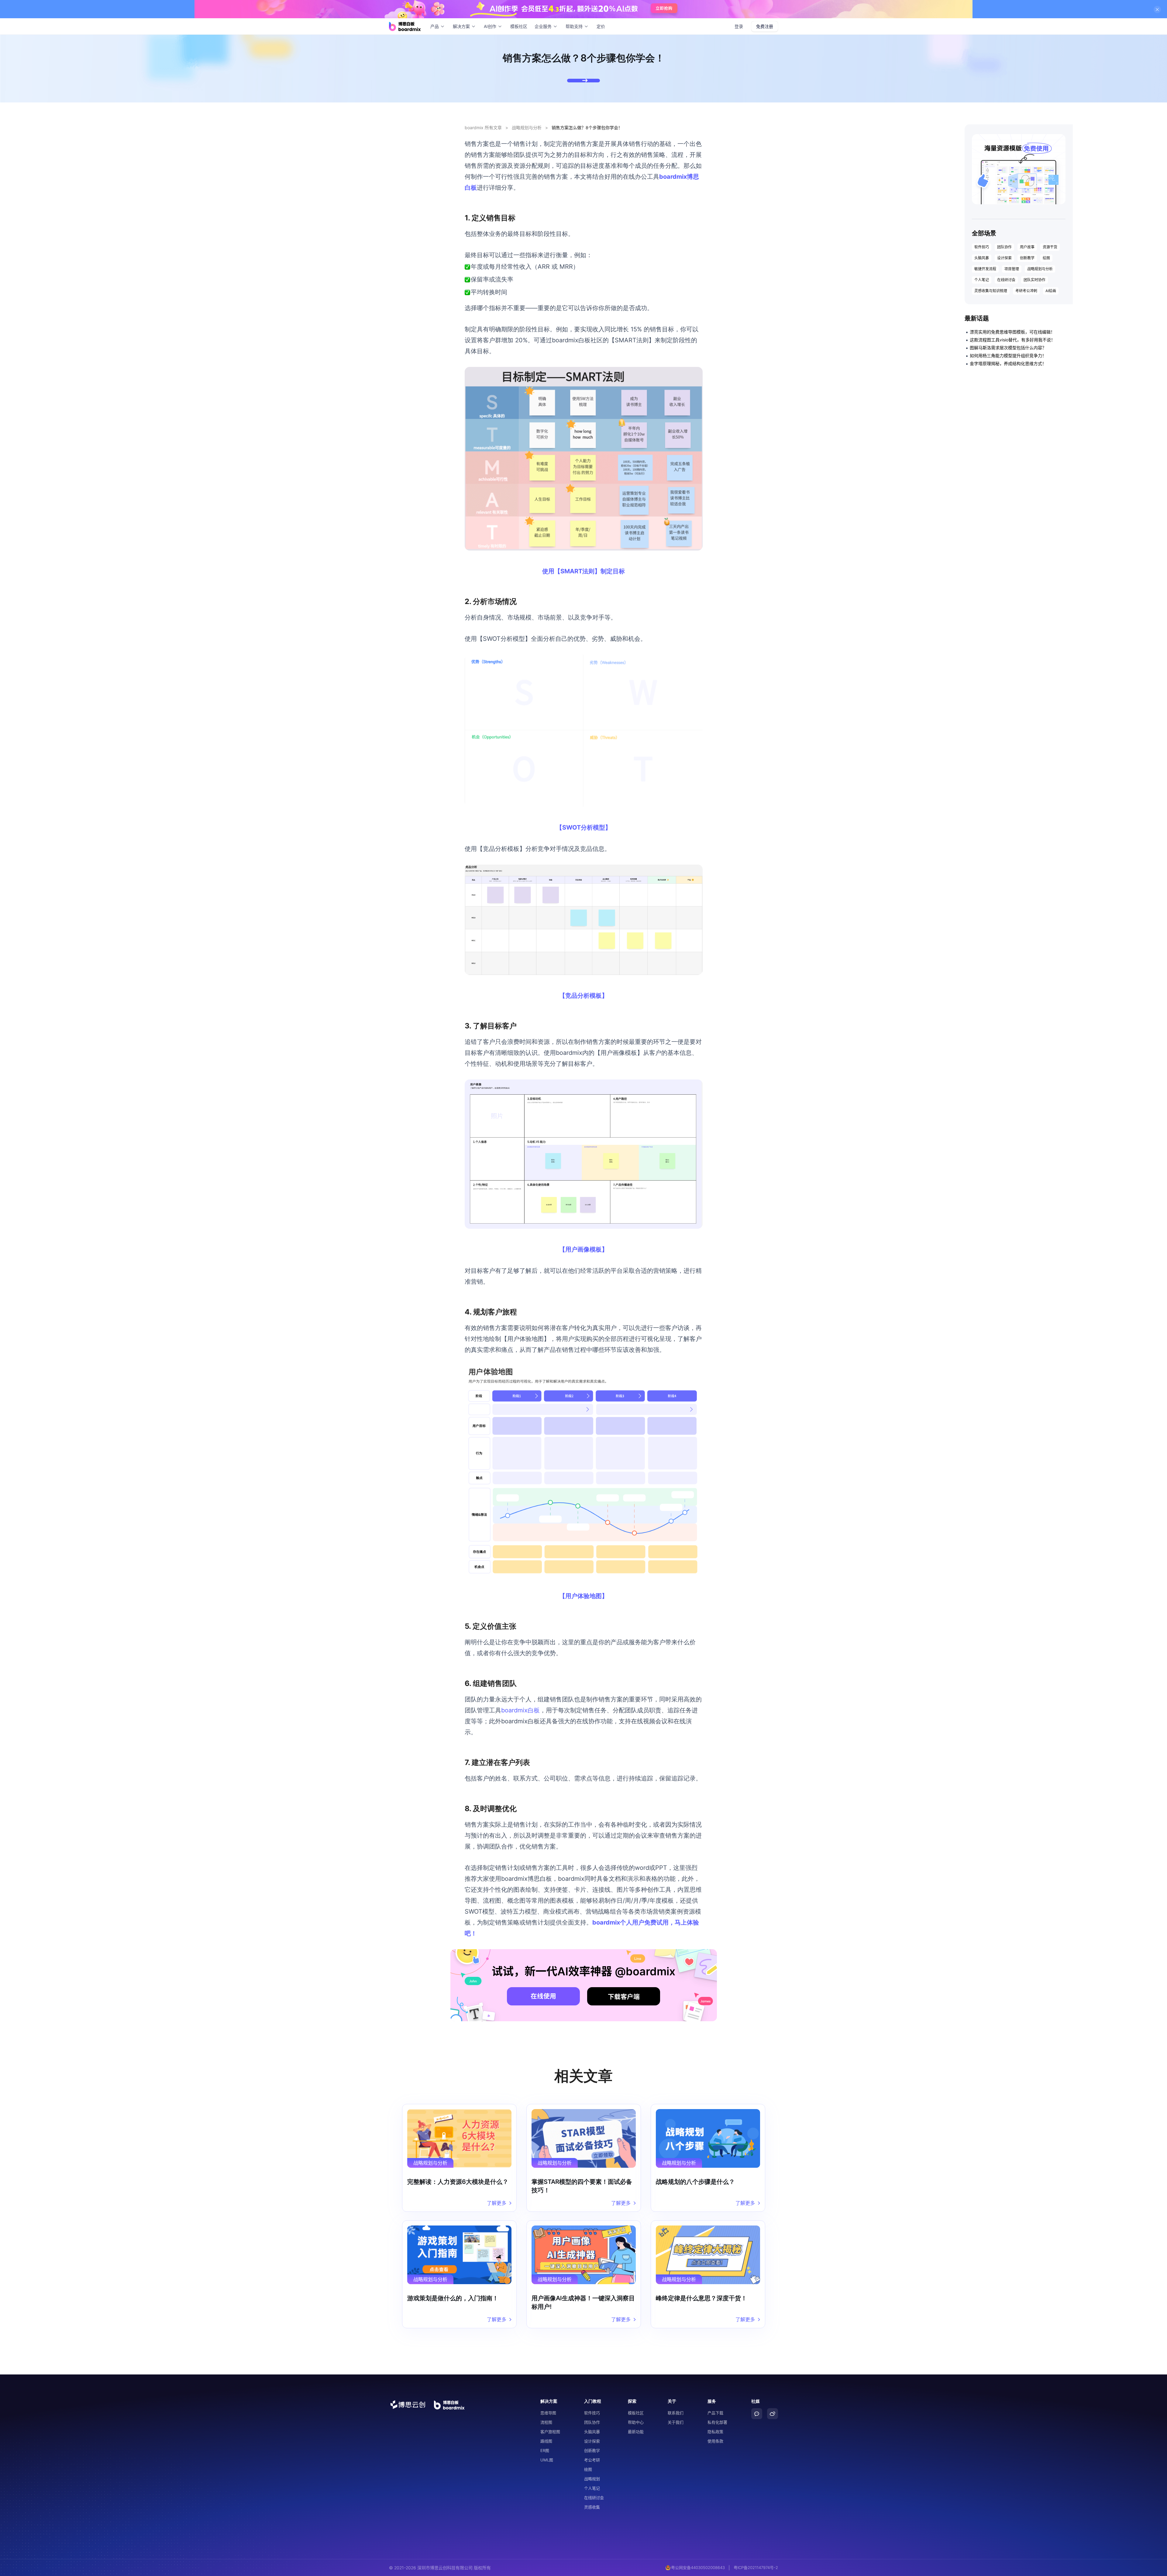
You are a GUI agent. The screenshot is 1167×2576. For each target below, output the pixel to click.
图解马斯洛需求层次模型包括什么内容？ (1008, 348)
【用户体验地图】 (583, 1596)
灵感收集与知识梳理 (991, 291)
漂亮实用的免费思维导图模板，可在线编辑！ (1012, 332)
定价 (601, 26)
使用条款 (715, 2441)
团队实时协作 (1034, 280)
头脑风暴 (982, 258)
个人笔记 (982, 280)
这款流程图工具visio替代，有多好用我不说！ (1012, 340)
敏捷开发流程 (985, 269)
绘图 (1046, 258)
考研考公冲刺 (1026, 291)
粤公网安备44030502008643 (698, 2567)
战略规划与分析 (527, 128)
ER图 (545, 2450)
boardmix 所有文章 (483, 128)
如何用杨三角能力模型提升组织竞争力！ (1008, 356)
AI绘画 (1051, 291)
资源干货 (1050, 247)
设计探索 (1004, 258)
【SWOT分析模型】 (584, 827)
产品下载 (715, 2413)
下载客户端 (624, 1997)
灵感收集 (592, 2507)
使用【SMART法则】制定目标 (583, 571)
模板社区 (519, 26)
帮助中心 (636, 2422)
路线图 (546, 2441)
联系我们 (676, 2413)
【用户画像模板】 (583, 1249)
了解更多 (497, 2203)
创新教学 (1027, 258)
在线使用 (543, 1996)
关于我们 (676, 2422)
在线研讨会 (1006, 280)
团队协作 (1004, 247)
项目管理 (1012, 269)
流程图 (546, 2422)
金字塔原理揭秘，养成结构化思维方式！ (1008, 363)
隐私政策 (715, 2432)
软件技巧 (982, 247)
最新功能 (636, 2432)
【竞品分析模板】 (583, 996)
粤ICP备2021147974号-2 (756, 2567)
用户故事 (1027, 247)
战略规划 (592, 2479)
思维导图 (548, 2413)
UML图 (547, 2460)
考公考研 (592, 2460)
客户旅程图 (550, 2432)
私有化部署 (717, 2422)
